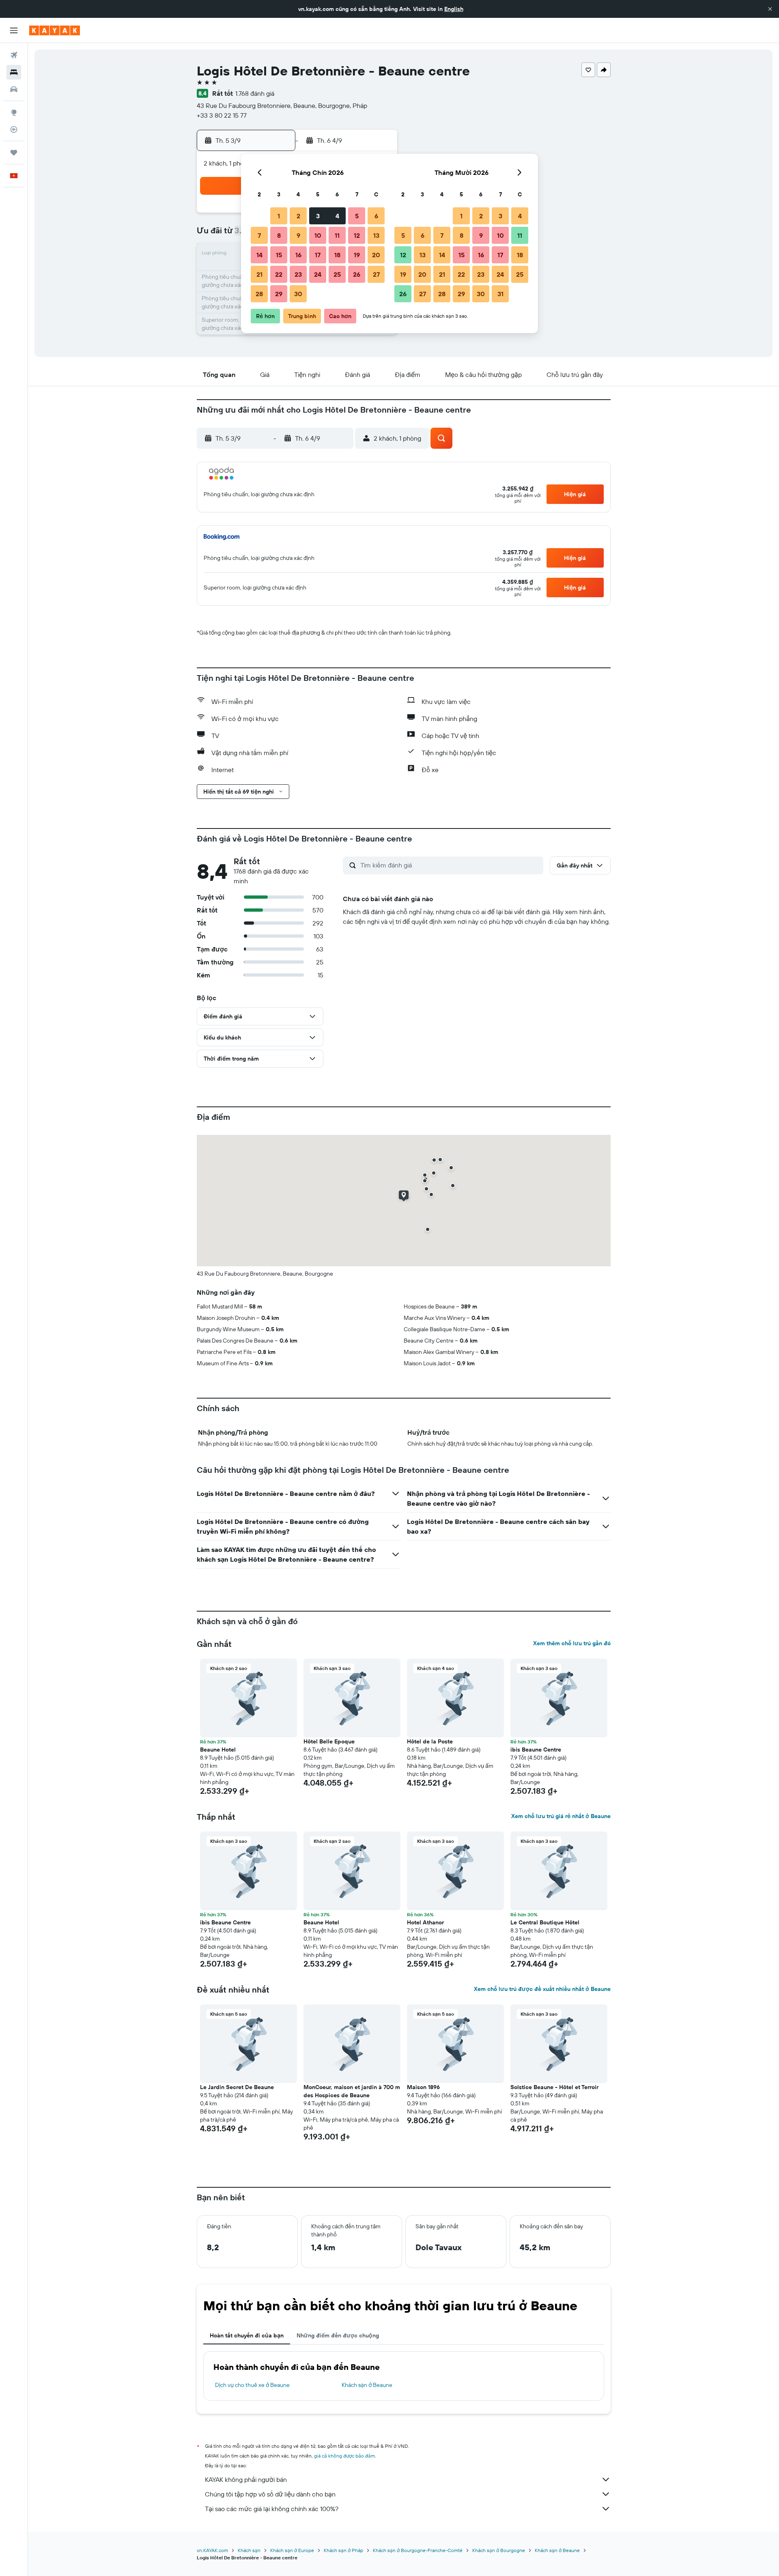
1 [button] (279, 216)
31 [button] (500, 294)
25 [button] (337, 274)
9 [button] (298, 235)
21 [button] (259, 274)
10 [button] (318, 235)
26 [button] (357, 274)
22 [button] (279, 274)
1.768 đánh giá (255, 93)
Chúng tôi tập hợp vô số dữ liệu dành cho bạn (270, 2494)
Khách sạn (249, 2550)
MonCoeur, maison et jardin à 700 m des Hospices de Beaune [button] (352, 2091)
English (454, 9)
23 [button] (298, 274)
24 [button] (318, 274)
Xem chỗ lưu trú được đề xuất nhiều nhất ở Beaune (542, 1989)
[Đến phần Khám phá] (14, 112)
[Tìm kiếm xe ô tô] (14, 89)
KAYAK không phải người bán (246, 2479)
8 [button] (279, 235)
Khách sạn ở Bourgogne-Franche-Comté (418, 2550)
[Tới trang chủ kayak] (55, 30)
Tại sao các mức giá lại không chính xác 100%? (272, 2509)
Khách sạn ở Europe (292, 2550)
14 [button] (259, 255)
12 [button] (357, 235)
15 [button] (279, 255)
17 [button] (318, 255)
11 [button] (337, 235)
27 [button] (376, 274)
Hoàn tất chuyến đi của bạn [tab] (247, 2335)
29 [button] (279, 294)
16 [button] (298, 255)
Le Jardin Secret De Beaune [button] (237, 2087)
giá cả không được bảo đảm (344, 2456)
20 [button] (376, 255)
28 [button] (259, 294)
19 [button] (357, 255)
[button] (770, 9)
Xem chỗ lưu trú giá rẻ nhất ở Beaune (561, 1816)
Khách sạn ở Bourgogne (499, 2550)
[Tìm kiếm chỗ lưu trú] (14, 72)
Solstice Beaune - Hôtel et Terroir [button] (554, 2087)
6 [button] (376, 216)
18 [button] (337, 255)
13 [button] (376, 235)
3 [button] (318, 216)
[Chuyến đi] (14, 153)
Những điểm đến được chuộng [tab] (338, 2335)
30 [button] (298, 294)
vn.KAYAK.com (212, 2550)
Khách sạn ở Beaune (367, 2385)
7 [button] (259, 235)
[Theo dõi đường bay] (14, 129)
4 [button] (337, 216)
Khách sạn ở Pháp (343, 2550)
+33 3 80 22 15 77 (222, 115)
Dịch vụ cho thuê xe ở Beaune (252, 2385)
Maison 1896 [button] (423, 2087)
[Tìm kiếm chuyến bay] (14, 55)
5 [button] (357, 216)
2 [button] (298, 216)
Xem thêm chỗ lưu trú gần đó (572, 1643)
